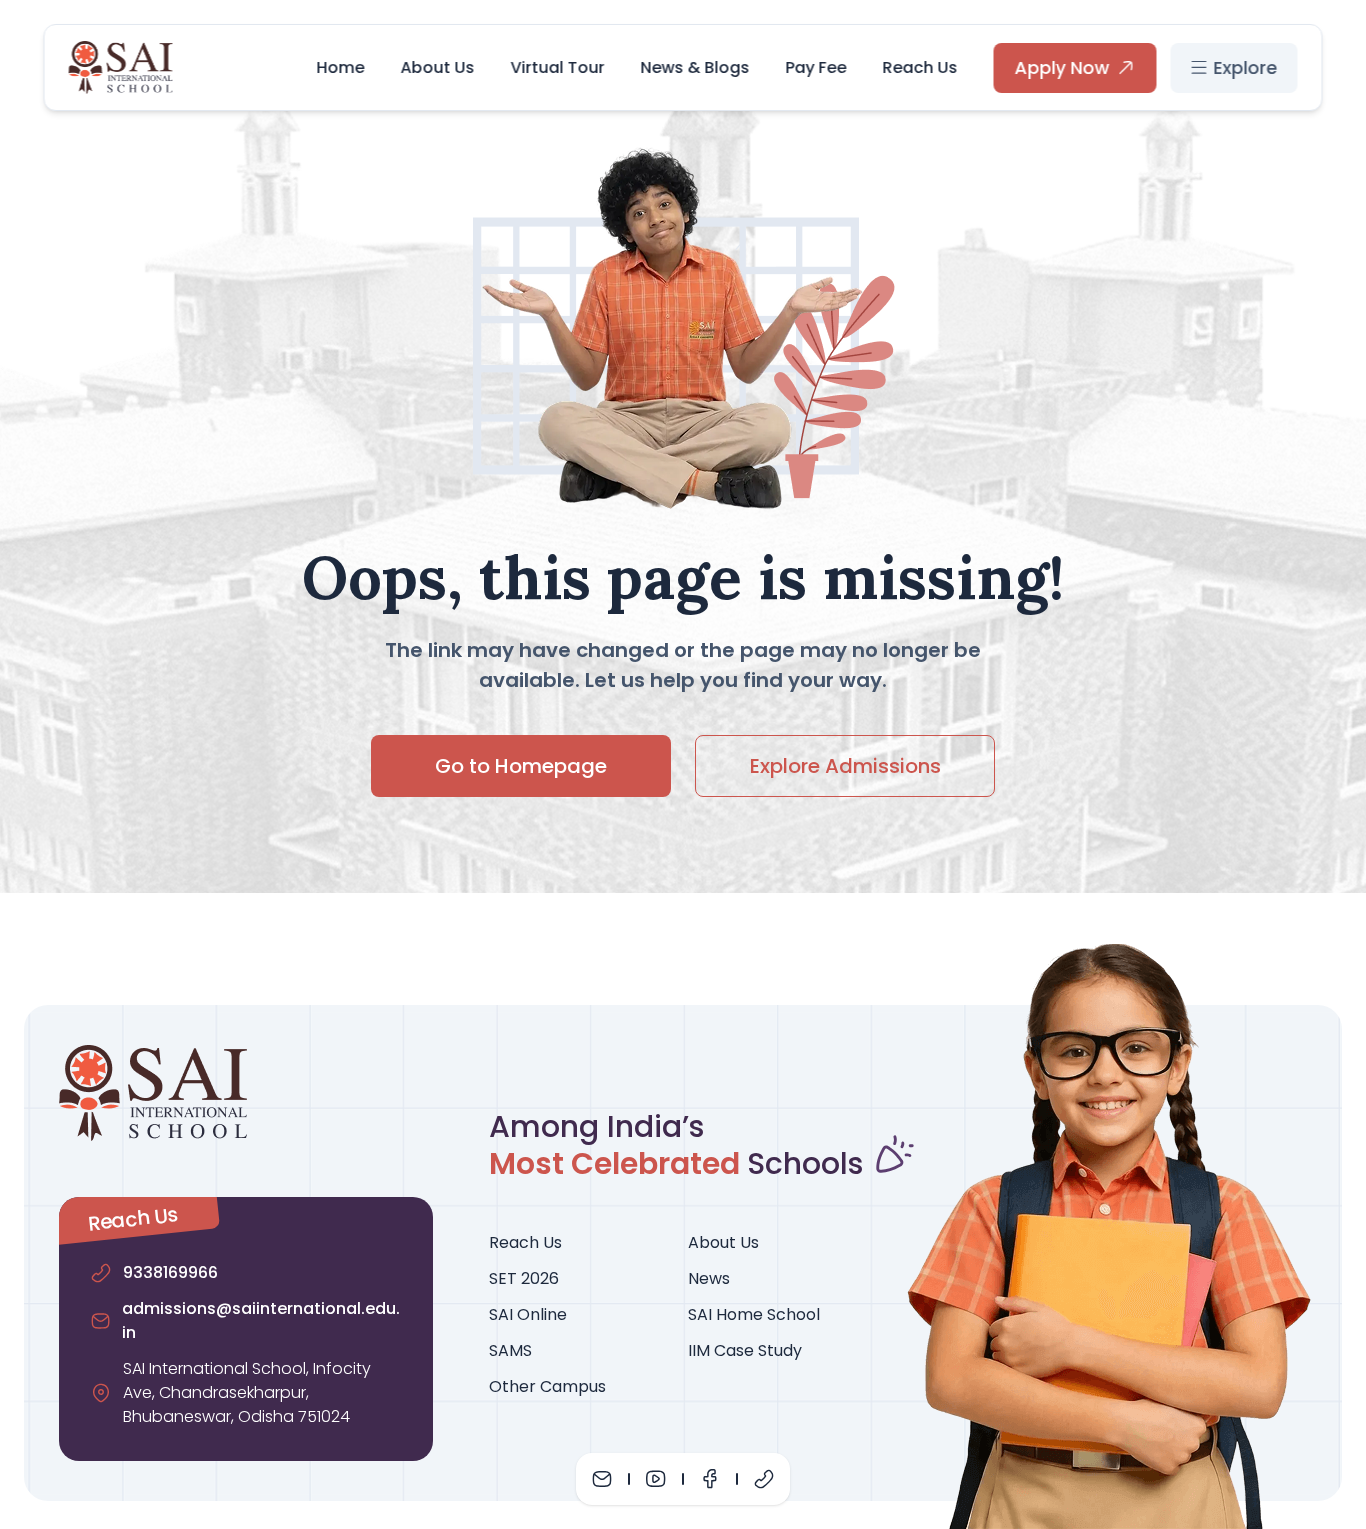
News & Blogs (695, 67)
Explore (1246, 67)
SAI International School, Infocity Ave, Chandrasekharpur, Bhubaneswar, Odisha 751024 (247, 1392)
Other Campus (547, 1386)
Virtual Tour (558, 67)
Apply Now (1062, 67)
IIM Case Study (745, 1350)
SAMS (510, 1350)
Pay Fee (816, 67)
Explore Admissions (845, 766)
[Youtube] (656, 1479)
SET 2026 (524, 1278)
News (709, 1278)
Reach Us (920, 67)
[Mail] (602, 1479)
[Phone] (764, 1479)
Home (341, 67)
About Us (438, 67)
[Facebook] (710, 1479)
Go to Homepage (521, 766)
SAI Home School (754, 1314)
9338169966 (170, 1272)
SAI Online (528, 1314)
